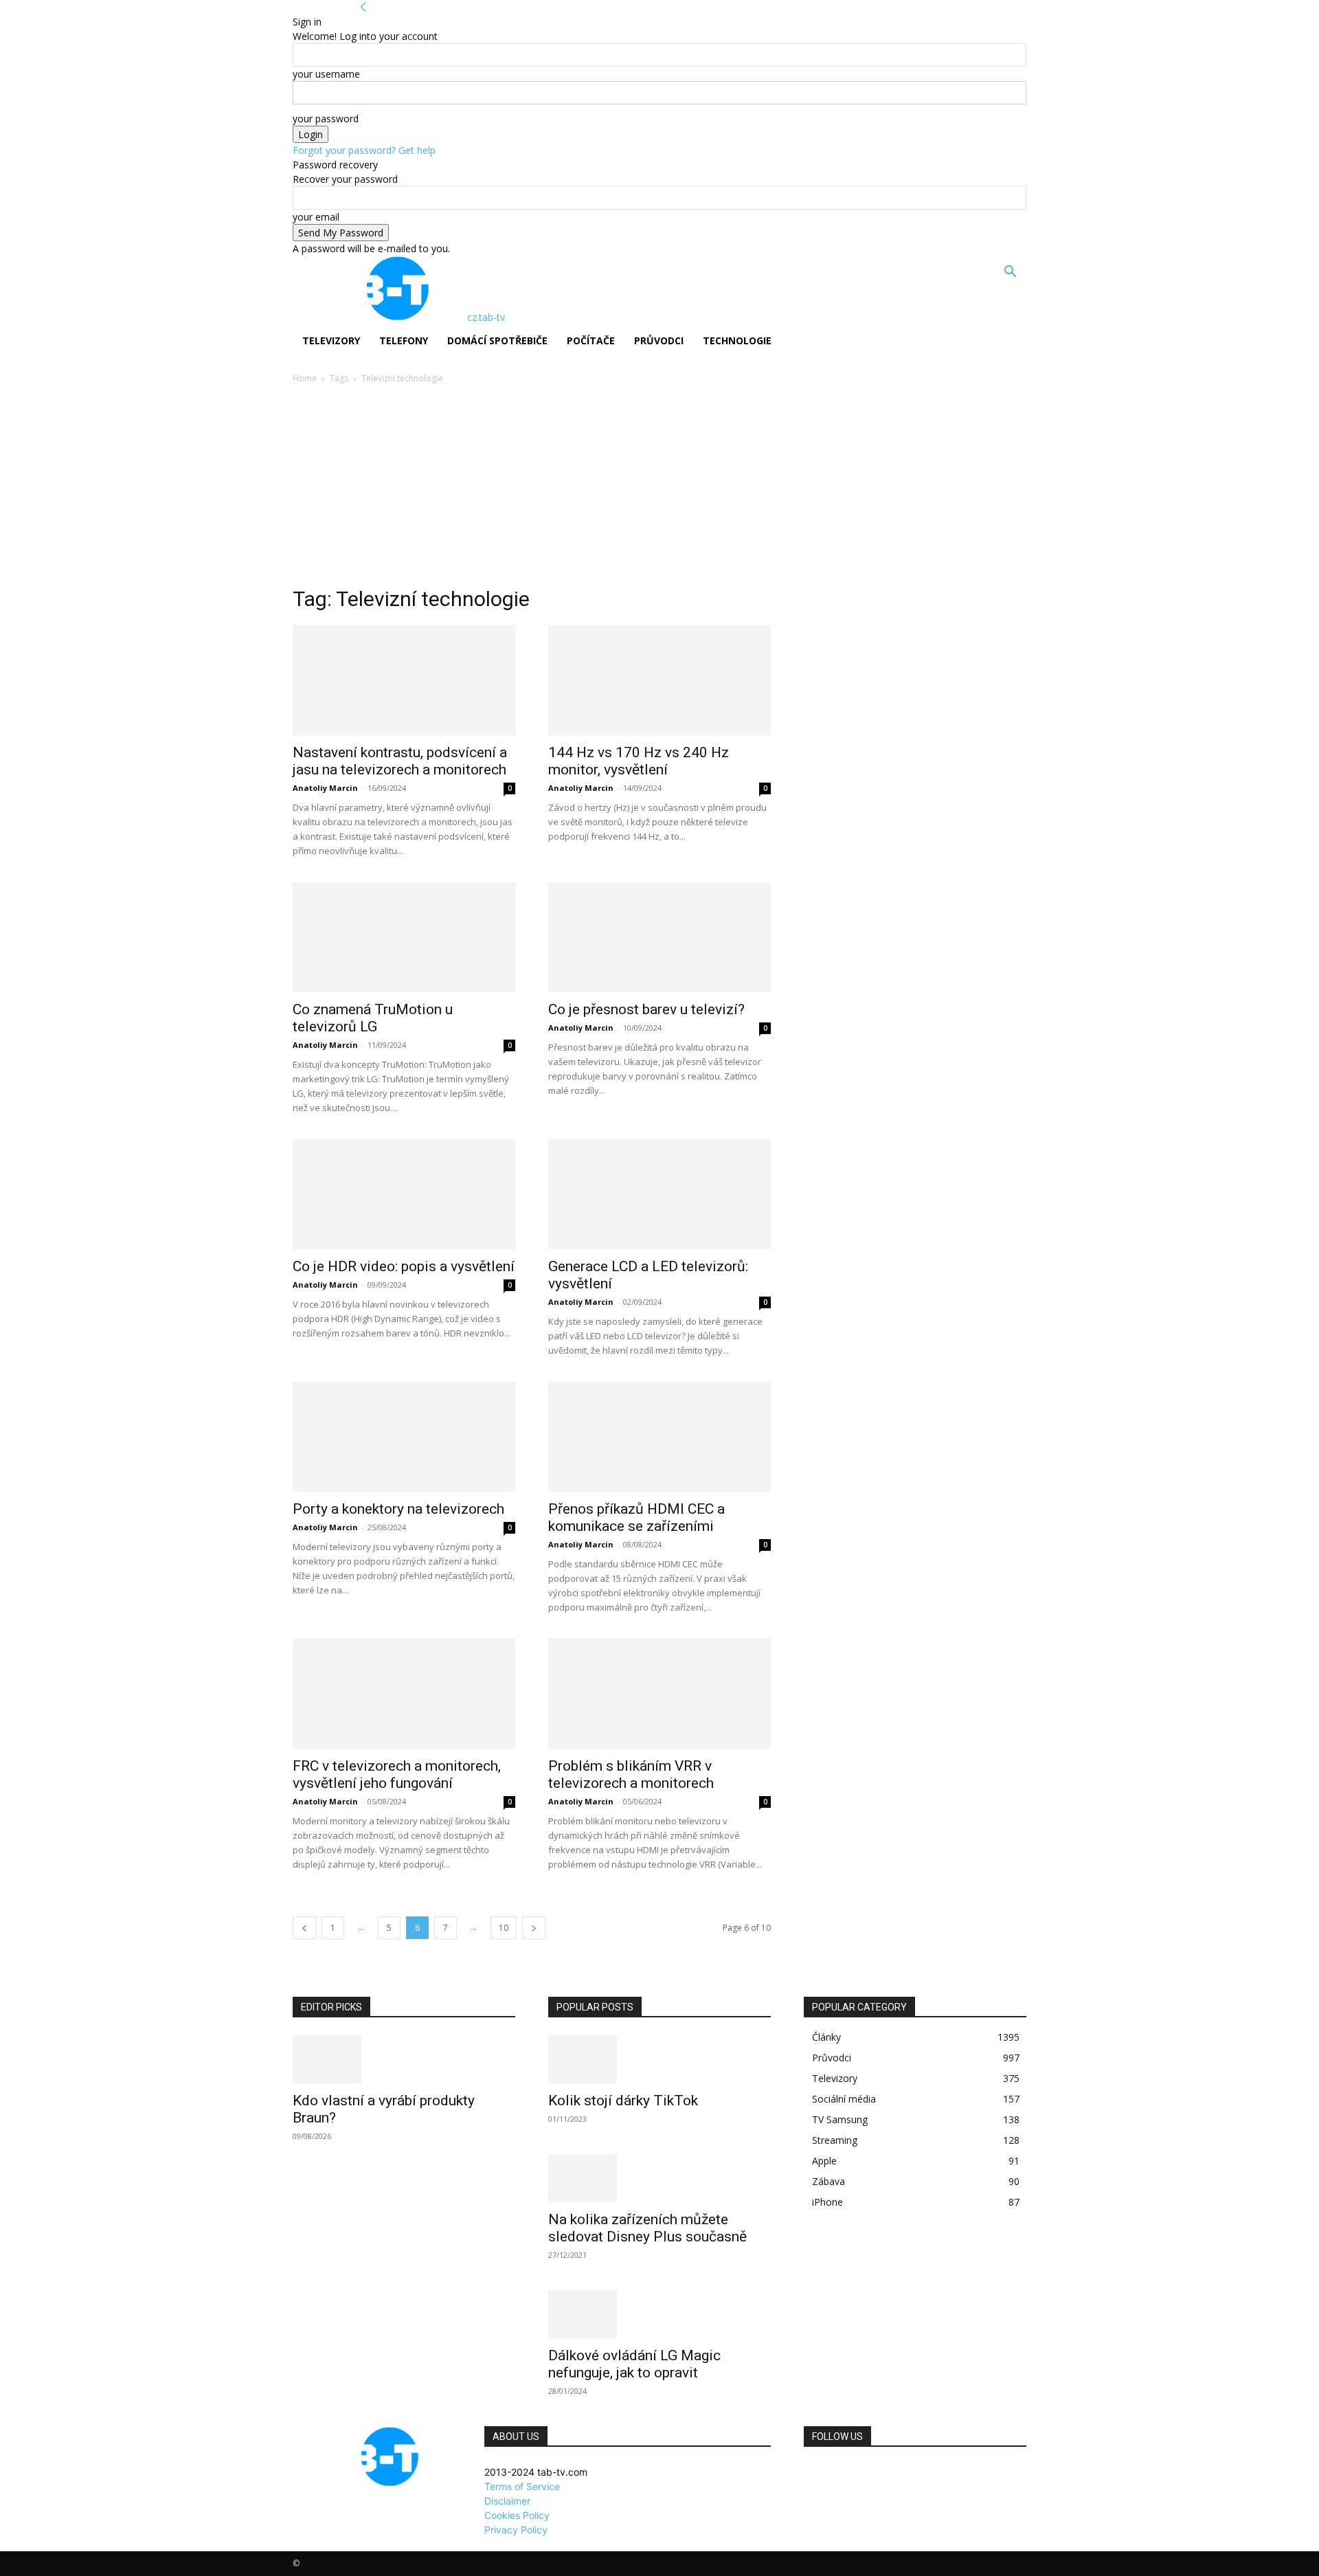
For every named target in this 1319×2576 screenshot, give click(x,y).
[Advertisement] (659, 489)
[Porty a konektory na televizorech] (404, 1437)
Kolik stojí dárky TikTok (623, 2101)
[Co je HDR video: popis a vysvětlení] (404, 1194)
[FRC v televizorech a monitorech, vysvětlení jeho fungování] (404, 1694)
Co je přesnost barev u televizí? (646, 1009)
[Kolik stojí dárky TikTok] (659, 2059)
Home (305, 378)
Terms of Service (522, 2486)
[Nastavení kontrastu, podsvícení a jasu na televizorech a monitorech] (404, 680)
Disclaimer (507, 2501)
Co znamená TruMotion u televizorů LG (373, 1018)
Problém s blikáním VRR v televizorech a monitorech (631, 1774)
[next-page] (534, 1928)
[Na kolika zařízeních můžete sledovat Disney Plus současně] (659, 2178)
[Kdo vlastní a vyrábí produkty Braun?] (404, 2059)
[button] (1010, 273)
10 (504, 1928)
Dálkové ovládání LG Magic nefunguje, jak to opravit (634, 2364)
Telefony (404, 340)
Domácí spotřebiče (497, 340)
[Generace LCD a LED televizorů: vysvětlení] (659, 1194)
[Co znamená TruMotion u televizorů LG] (404, 937)
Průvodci (659, 340)
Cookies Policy (517, 2515)
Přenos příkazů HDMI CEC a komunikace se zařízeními (636, 1517)
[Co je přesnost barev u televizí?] (659, 937)
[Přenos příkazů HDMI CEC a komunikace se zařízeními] (659, 1437)
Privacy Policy (516, 2530)
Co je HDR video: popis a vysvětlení (404, 1266)
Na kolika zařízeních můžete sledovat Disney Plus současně (647, 2228)
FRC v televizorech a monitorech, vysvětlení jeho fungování (397, 1774)
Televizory (331, 340)
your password (326, 119)
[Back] (363, 7)
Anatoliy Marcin (325, 788)
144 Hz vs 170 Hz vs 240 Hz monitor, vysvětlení (639, 761)
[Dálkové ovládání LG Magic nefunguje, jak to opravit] (659, 2314)
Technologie (737, 340)
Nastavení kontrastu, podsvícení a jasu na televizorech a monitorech (400, 761)
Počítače (591, 340)
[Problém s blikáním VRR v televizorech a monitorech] (659, 1694)
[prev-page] (304, 1928)
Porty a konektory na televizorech (398, 1509)
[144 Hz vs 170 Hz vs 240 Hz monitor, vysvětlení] (659, 680)
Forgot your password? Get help (364, 150)
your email (316, 217)
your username (326, 74)
